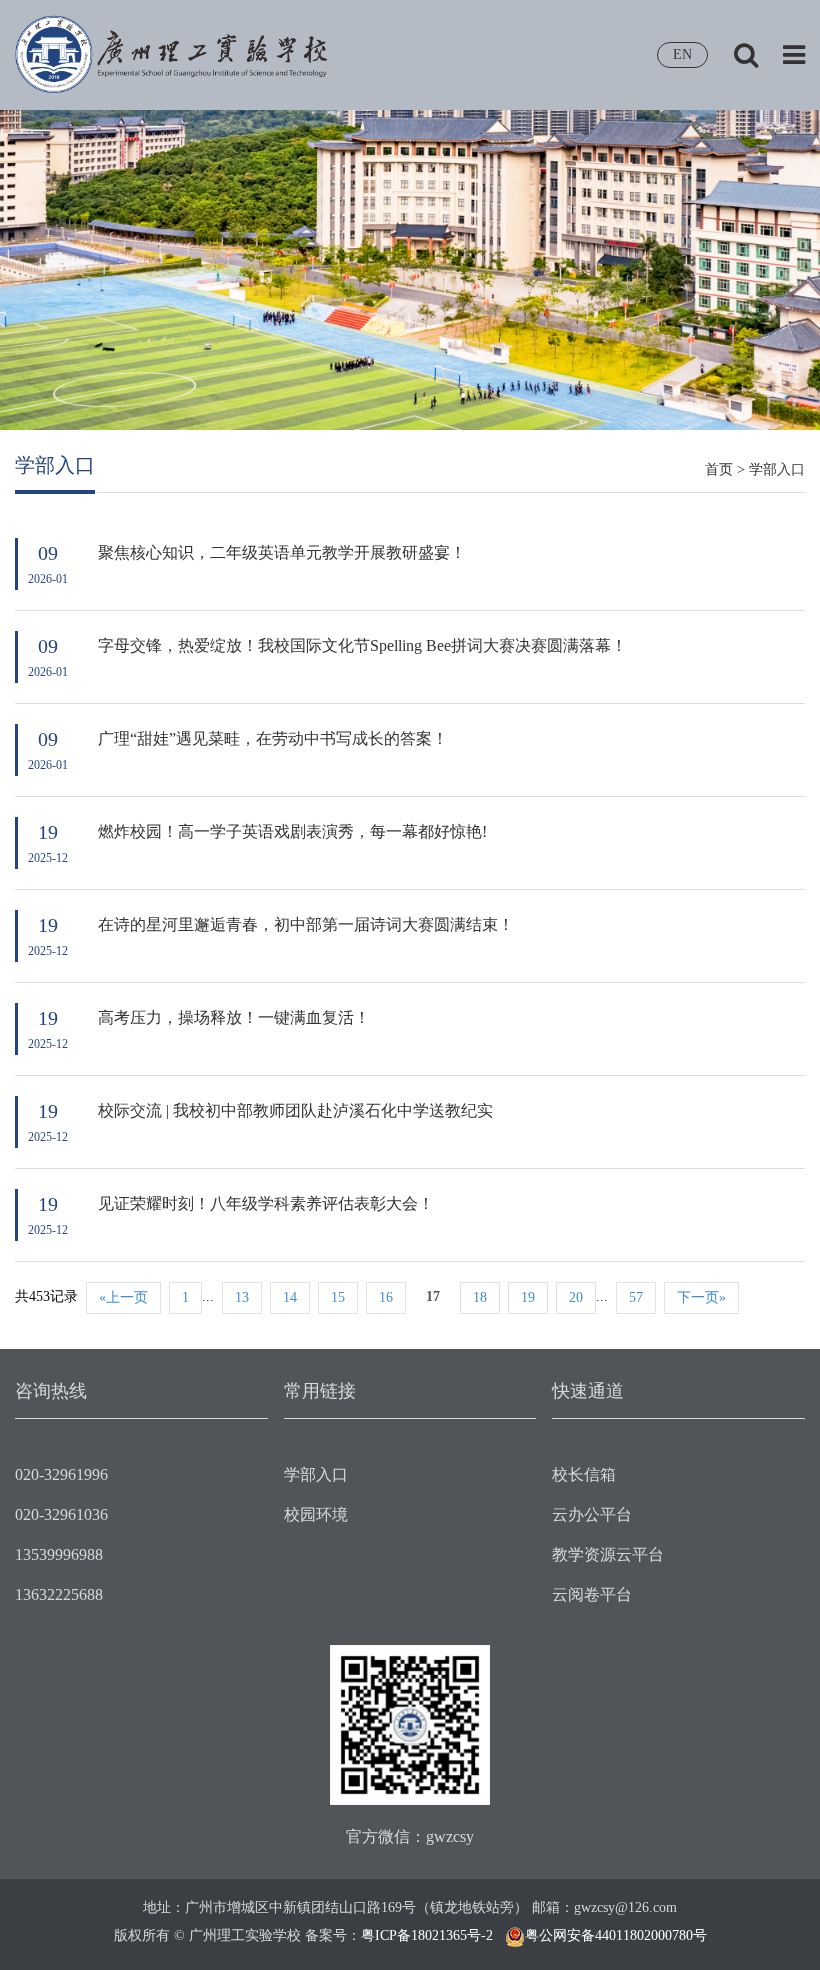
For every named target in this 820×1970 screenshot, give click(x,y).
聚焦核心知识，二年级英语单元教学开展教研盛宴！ (282, 552)
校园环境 (316, 1514)
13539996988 (59, 1554)
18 (480, 1297)
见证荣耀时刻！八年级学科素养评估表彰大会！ (266, 1203)
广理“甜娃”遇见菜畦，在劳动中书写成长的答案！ (273, 738)
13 (242, 1297)
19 (528, 1297)
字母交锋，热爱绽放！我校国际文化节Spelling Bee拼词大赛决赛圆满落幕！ (362, 645)
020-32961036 (61, 1514)
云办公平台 (592, 1514)
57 (636, 1297)
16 (386, 1297)
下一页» (701, 1297)
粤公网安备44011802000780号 (616, 1935)
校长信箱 (584, 1474)
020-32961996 (61, 1474)
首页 (719, 469)
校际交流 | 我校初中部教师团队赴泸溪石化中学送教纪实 (295, 1110)
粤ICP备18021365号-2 (427, 1935)
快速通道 (588, 1391)
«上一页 (123, 1297)
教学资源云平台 (608, 1554)
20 (576, 1297)
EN (682, 54)
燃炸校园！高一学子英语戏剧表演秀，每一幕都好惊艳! (292, 831)
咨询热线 (51, 1391)
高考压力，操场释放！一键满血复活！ (234, 1017)
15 (338, 1297)
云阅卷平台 (592, 1594)
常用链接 (320, 1391)
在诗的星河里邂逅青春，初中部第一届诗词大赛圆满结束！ (306, 924)
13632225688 (59, 1594)
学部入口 (777, 469)
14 (290, 1297)
